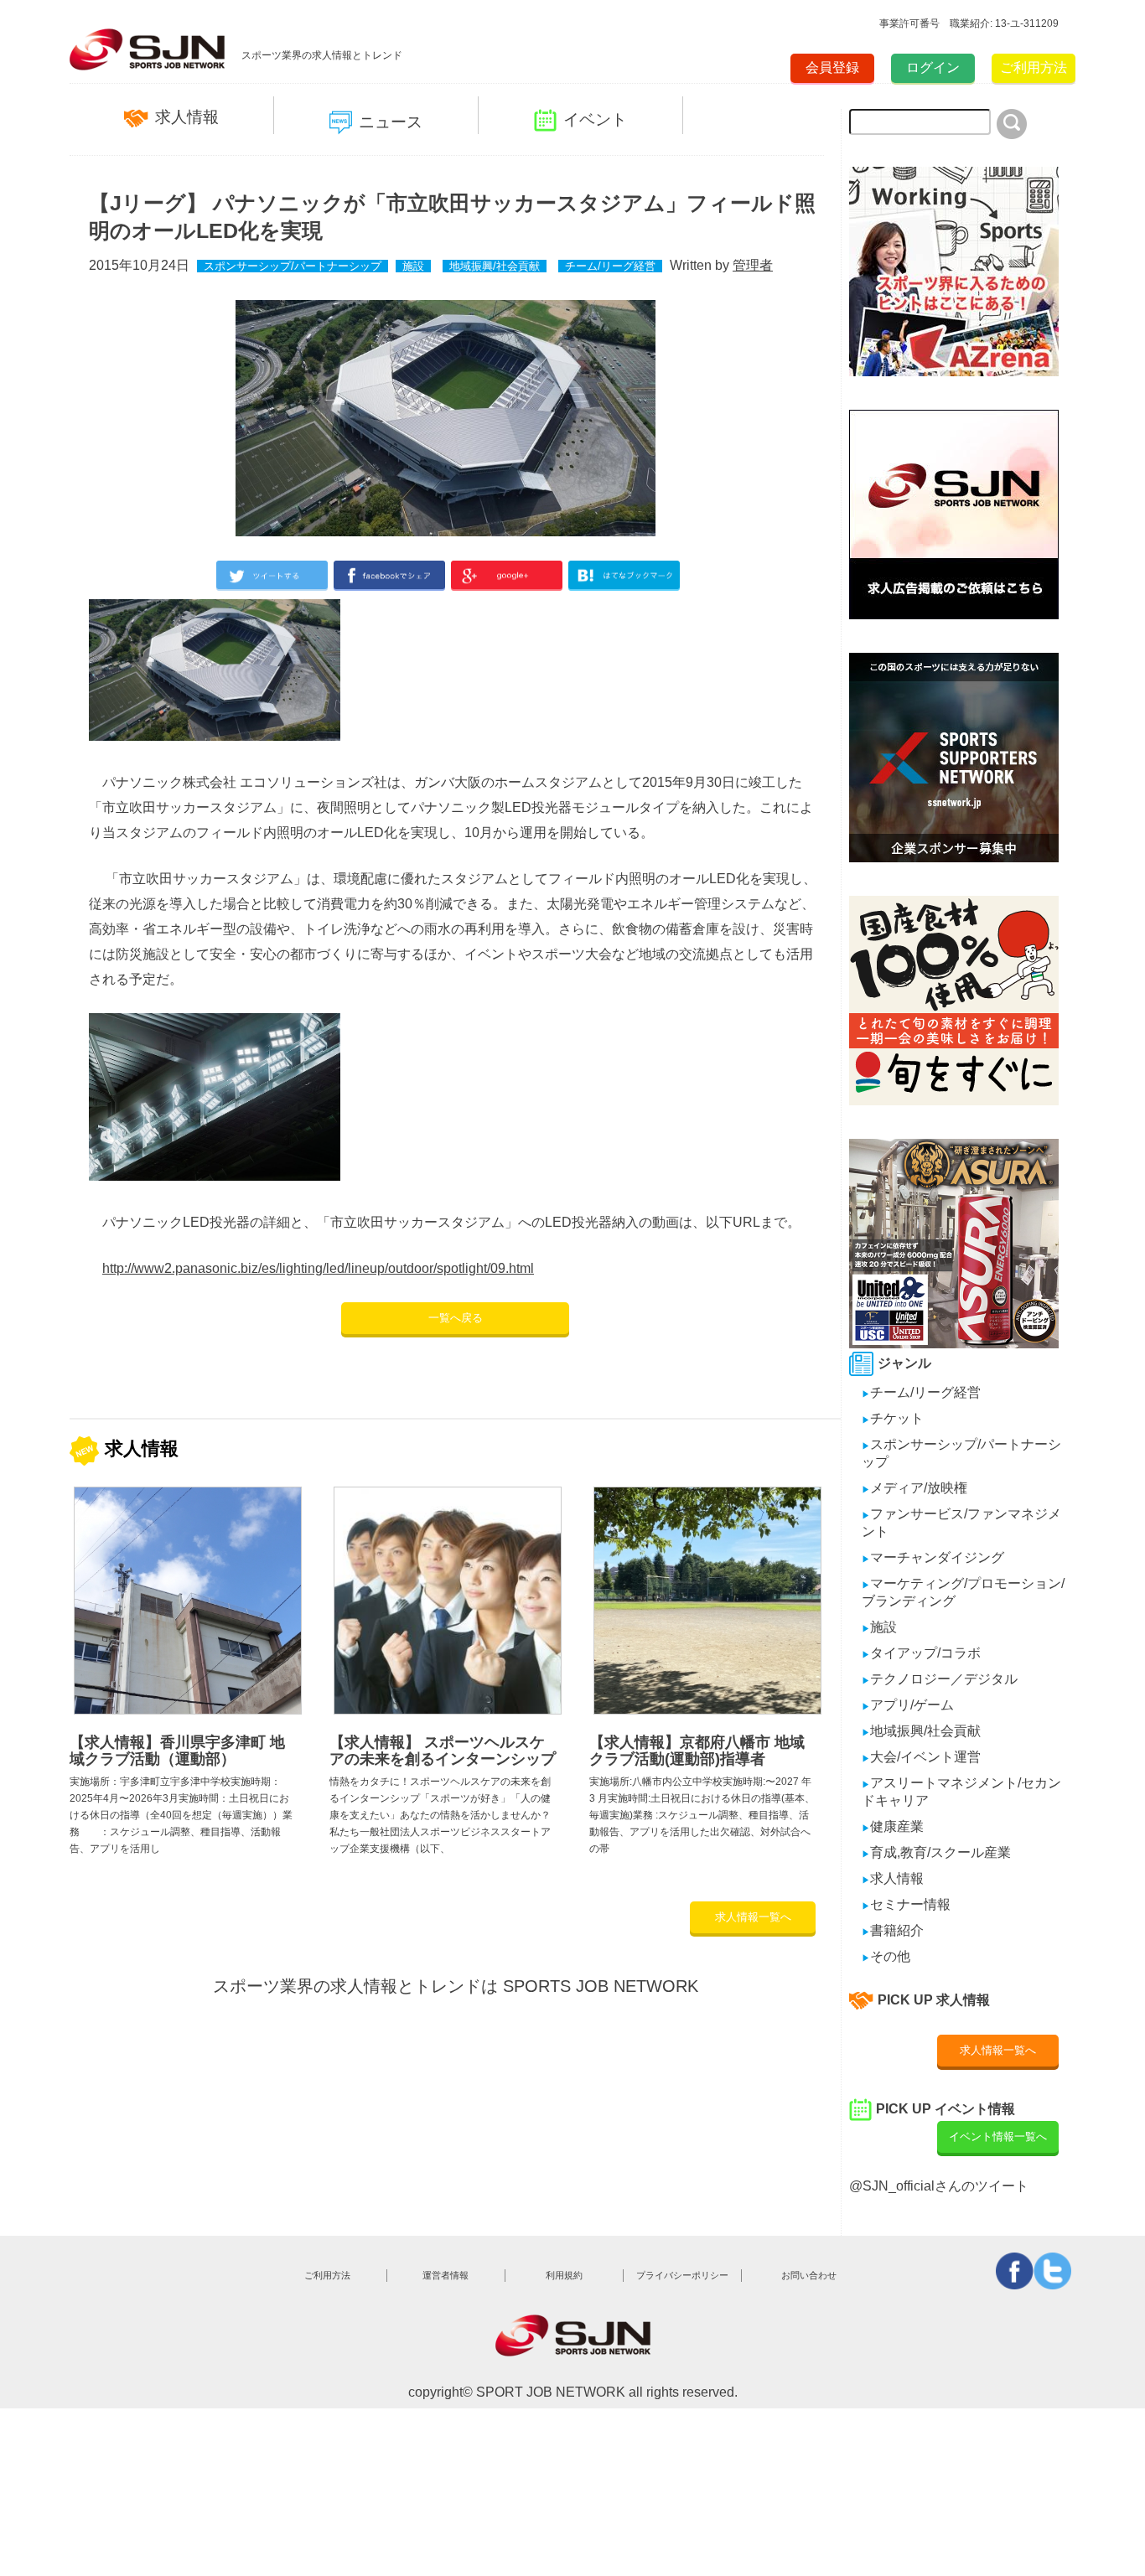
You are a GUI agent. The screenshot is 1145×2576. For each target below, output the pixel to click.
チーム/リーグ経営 (610, 266)
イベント (595, 119)
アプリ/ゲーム (908, 1705)
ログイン (933, 67)
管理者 (753, 265)
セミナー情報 (906, 1904)
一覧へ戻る (456, 1318)
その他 (886, 1956)
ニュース (391, 122)
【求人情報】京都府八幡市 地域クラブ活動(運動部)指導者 (697, 1751)
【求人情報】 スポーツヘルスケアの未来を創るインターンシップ (443, 1751)
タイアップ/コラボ (921, 1653)
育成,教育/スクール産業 (936, 1852)
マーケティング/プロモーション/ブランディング (963, 1592)
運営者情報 (446, 2275)
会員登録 (832, 67)
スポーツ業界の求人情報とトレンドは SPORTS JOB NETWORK (456, 1986)
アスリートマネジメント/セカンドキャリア (961, 1792)
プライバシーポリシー (682, 2275)
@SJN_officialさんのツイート (939, 2186)
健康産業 (893, 1826)
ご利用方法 (1034, 67)
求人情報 (187, 117)
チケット (893, 1418)
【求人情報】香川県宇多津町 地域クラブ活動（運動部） (177, 1751)
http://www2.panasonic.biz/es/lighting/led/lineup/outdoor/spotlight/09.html (318, 1268)
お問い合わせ (809, 2275)
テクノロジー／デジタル (940, 1679)
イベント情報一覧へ (998, 2136)
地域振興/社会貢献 (495, 266)
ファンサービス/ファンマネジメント (961, 1523)
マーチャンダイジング (933, 1557)
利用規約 (564, 2275)
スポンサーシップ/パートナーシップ (293, 266)
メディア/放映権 (914, 1488)
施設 (413, 266)
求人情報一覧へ (753, 1917)
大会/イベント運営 (921, 1757)
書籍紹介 (893, 1930)
